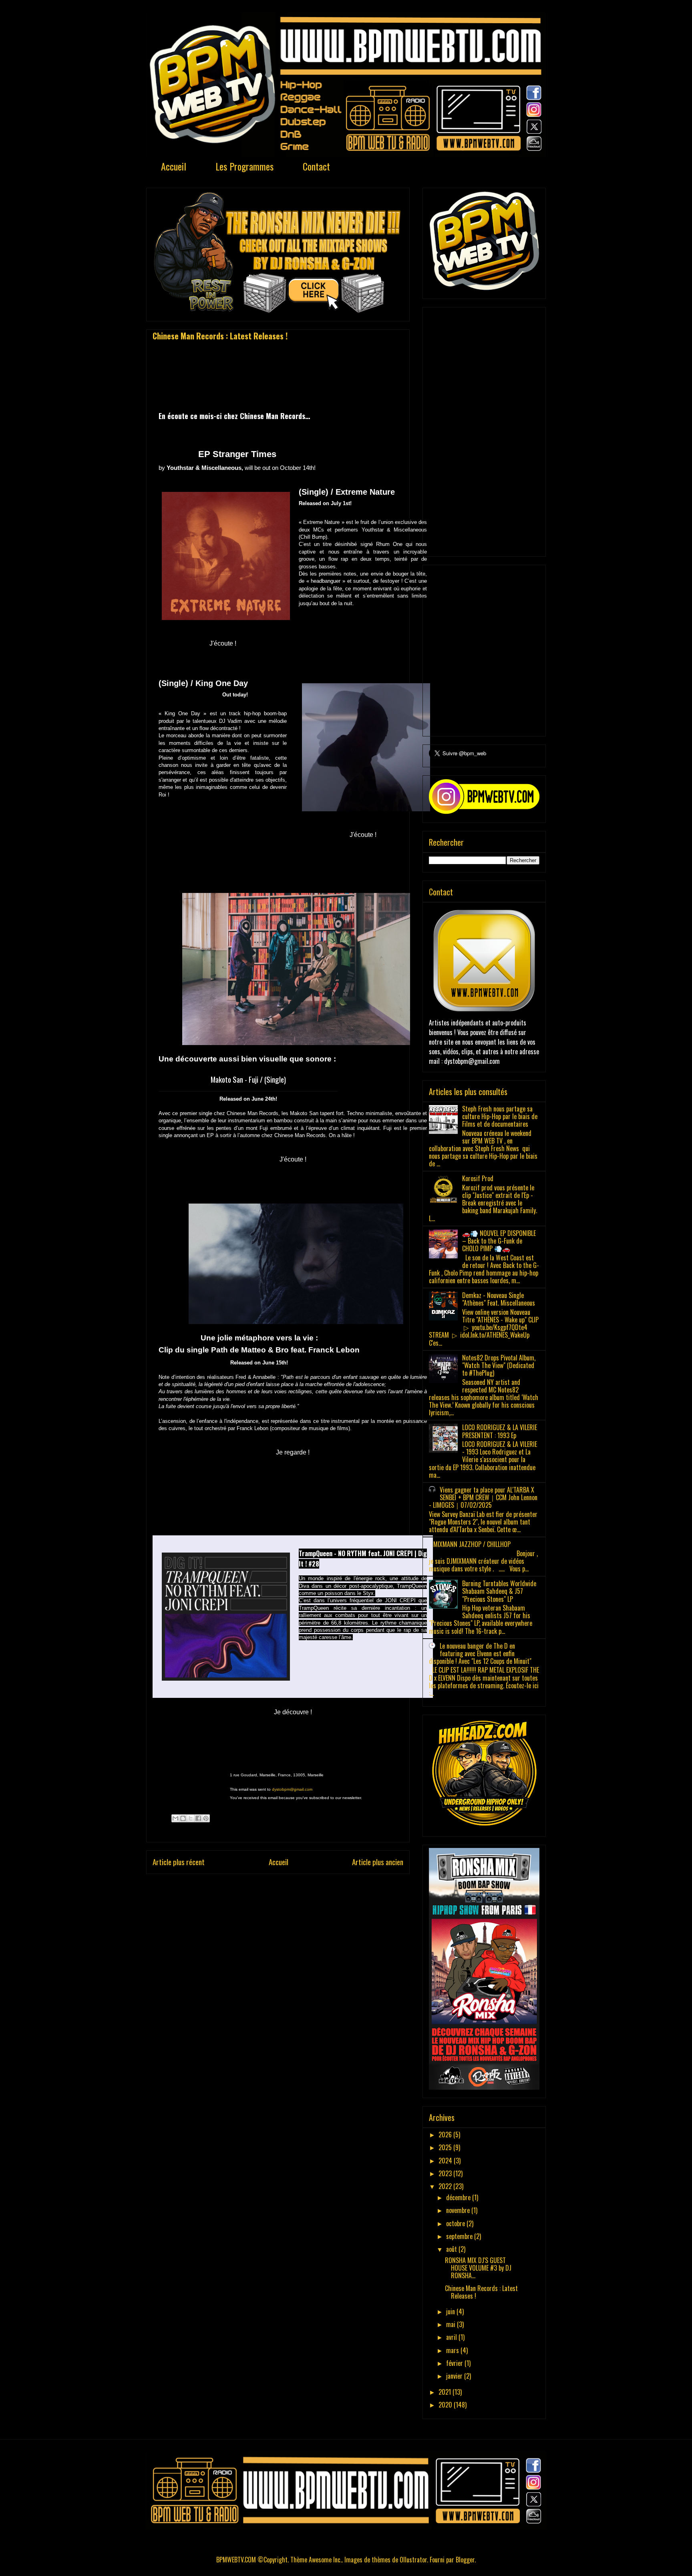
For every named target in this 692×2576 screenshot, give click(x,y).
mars (453, 2350)
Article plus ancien (378, 1862)
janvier (455, 2376)
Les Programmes (244, 166)
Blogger (465, 2560)
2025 (446, 2147)
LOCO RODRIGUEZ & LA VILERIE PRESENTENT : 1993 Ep (500, 1431)
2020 (446, 2405)
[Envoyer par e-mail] (175, 1818)
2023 (446, 2173)
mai (452, 2324)
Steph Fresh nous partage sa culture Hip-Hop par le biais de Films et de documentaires (500, 1116)
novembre (459, 2210)
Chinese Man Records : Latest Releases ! (481, 2292)
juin (451, 2311)
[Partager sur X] (191, 1818)
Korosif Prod (478, 1178)
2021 (446, 2392)
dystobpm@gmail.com (292, 1789)
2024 (446, 2161)
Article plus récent (179, 1862)
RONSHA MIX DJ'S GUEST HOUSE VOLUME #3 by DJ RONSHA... (478, 2268)
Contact (316, 166)
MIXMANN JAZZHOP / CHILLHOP (472, 1544)
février (455, 2363)
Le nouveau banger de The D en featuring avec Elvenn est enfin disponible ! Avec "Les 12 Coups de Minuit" (480, 1653)
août (452, 2249)
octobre (456, 2223)
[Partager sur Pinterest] (206, 1818)
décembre (459, 2197)
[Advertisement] (484, 430)
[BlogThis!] (183, 1818)
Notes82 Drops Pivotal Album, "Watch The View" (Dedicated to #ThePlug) (499, 1365)
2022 (446, 2186)
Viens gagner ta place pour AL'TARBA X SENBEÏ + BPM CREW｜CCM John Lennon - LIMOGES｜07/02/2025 (483, 1497)
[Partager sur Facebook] (198, 1818)
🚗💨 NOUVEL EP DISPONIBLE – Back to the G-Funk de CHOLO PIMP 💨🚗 (499, 1241)
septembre (460, 2236)
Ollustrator (413, 2560)
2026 (446, 2135)
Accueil (174, 166)
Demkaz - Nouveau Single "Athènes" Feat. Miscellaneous (499, 1299)
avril (452, 2337)
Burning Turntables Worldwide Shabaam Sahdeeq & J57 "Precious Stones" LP (499, 1591)
